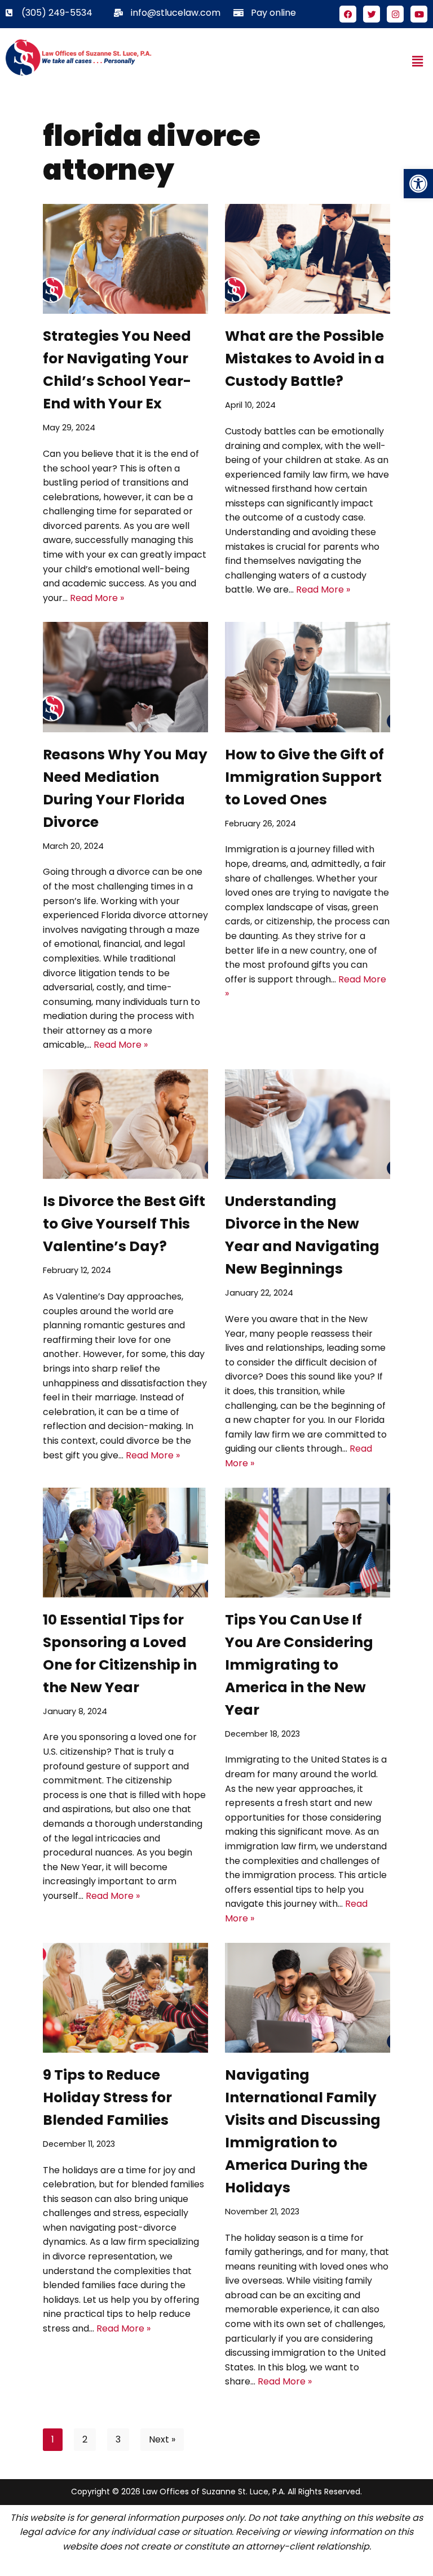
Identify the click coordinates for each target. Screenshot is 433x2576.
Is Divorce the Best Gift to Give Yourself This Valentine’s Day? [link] (124, 1224)
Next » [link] (162, 2439)
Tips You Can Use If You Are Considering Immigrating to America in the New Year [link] (299, 1665)
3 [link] (118, 2439)
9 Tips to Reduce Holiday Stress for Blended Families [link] (107, 2097)
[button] (418, 61)
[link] (418, 184)
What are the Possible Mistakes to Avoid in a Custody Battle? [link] (305, 359)
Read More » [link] (97, 598)
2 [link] (85, 2439)
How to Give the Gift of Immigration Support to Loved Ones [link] (304, 777)
